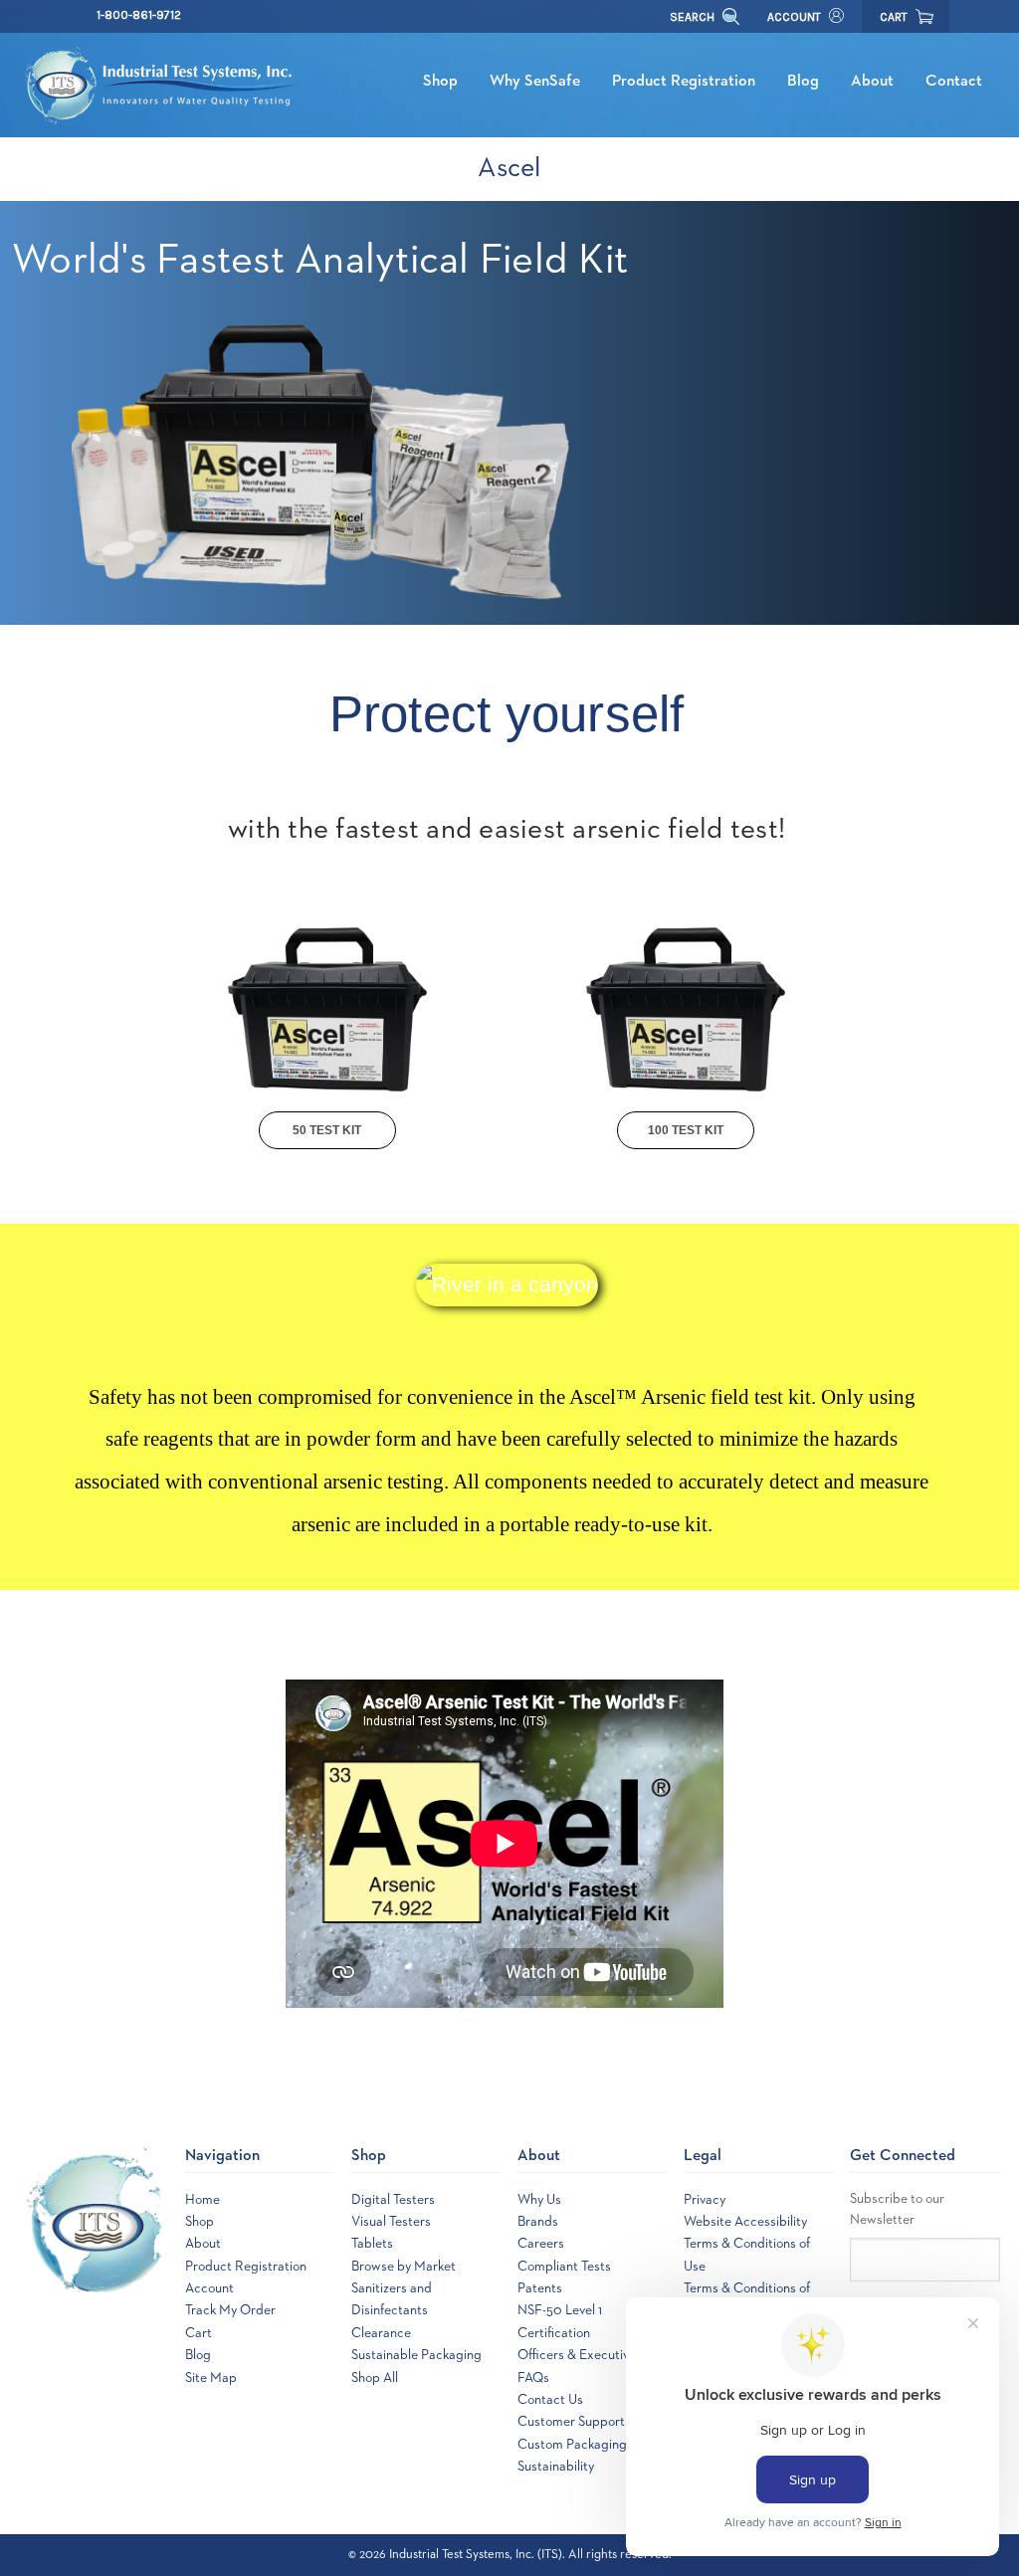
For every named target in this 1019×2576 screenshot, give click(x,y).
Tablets (372, 2244)
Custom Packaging (572, 2445)
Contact (954, 82)
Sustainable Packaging (416, 2355)
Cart (199, 2333)
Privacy (705, 2200)
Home (203, 2200)
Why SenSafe (535, 82)
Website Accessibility (745, 2222)
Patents (540, 2288)
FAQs (533, 2378)
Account (794, 17)
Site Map (211, 2378)
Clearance (381, 2333)
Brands (538, 2222)
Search (694, 17)
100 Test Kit (686, 1130)
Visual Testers (391, 2222)
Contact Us (550, 2400)
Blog (803, 82)
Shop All (375, 2378)
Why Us (539, 2200)
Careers (541, 2244)
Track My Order (230, 2310)
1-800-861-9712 (139, 15)
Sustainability (556, 2467)
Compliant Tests (564, 2267)
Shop (440, 82)
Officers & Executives (580, 2355)
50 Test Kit (327, 1130)
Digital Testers (393, 2200)
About (872, 82)
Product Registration (684, 82)
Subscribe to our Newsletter (897, 2209)
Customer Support (571, 2422)
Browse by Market (404, 2267)
